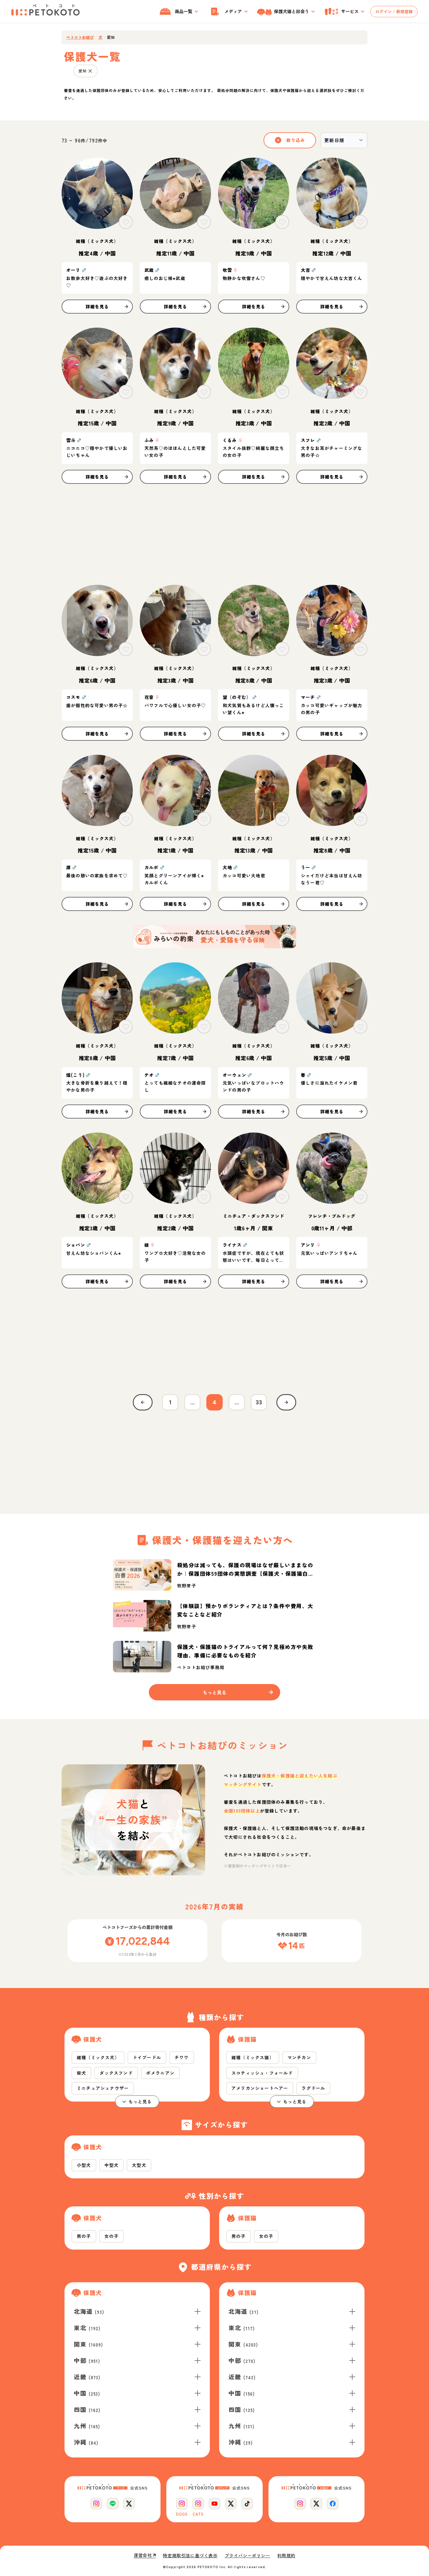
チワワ (182, 2057)
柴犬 (81, 2073)
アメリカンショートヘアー (260, 2088)
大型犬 (139, 2165)
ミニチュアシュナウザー (103, 2088)
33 (259, 1402)
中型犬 (112, 2165)
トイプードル (147, 2057)
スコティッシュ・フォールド (262, 2073)
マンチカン (299, 2057)
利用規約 (286, 2556)
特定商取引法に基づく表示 (190, 2556)
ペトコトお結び (80, 37)
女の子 (112, 2236)
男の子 (84, 2236)
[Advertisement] (214, 534)
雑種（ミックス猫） (253, 2057)
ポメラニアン (160, 2073)
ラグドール (313, 2088)
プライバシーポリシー (247, 2556)
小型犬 (84, 2165)
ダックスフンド (116, 2073)
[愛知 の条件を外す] (90, 71)
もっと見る (140, 2101)
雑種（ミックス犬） (98, 2057)
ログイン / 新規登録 (394, 11)
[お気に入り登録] (126, 222)
